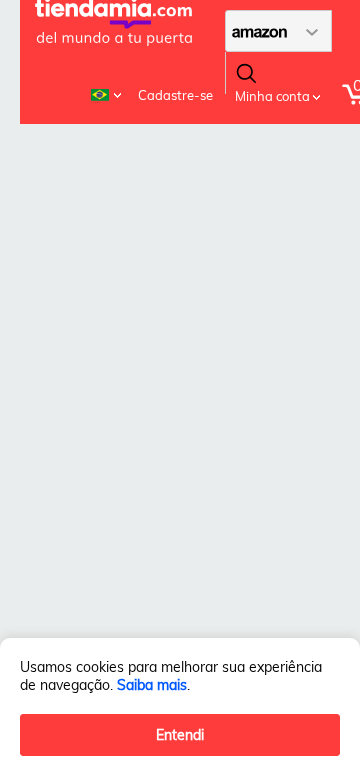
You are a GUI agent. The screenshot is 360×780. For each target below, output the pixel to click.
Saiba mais (152, 685)
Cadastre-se (175, 95)
